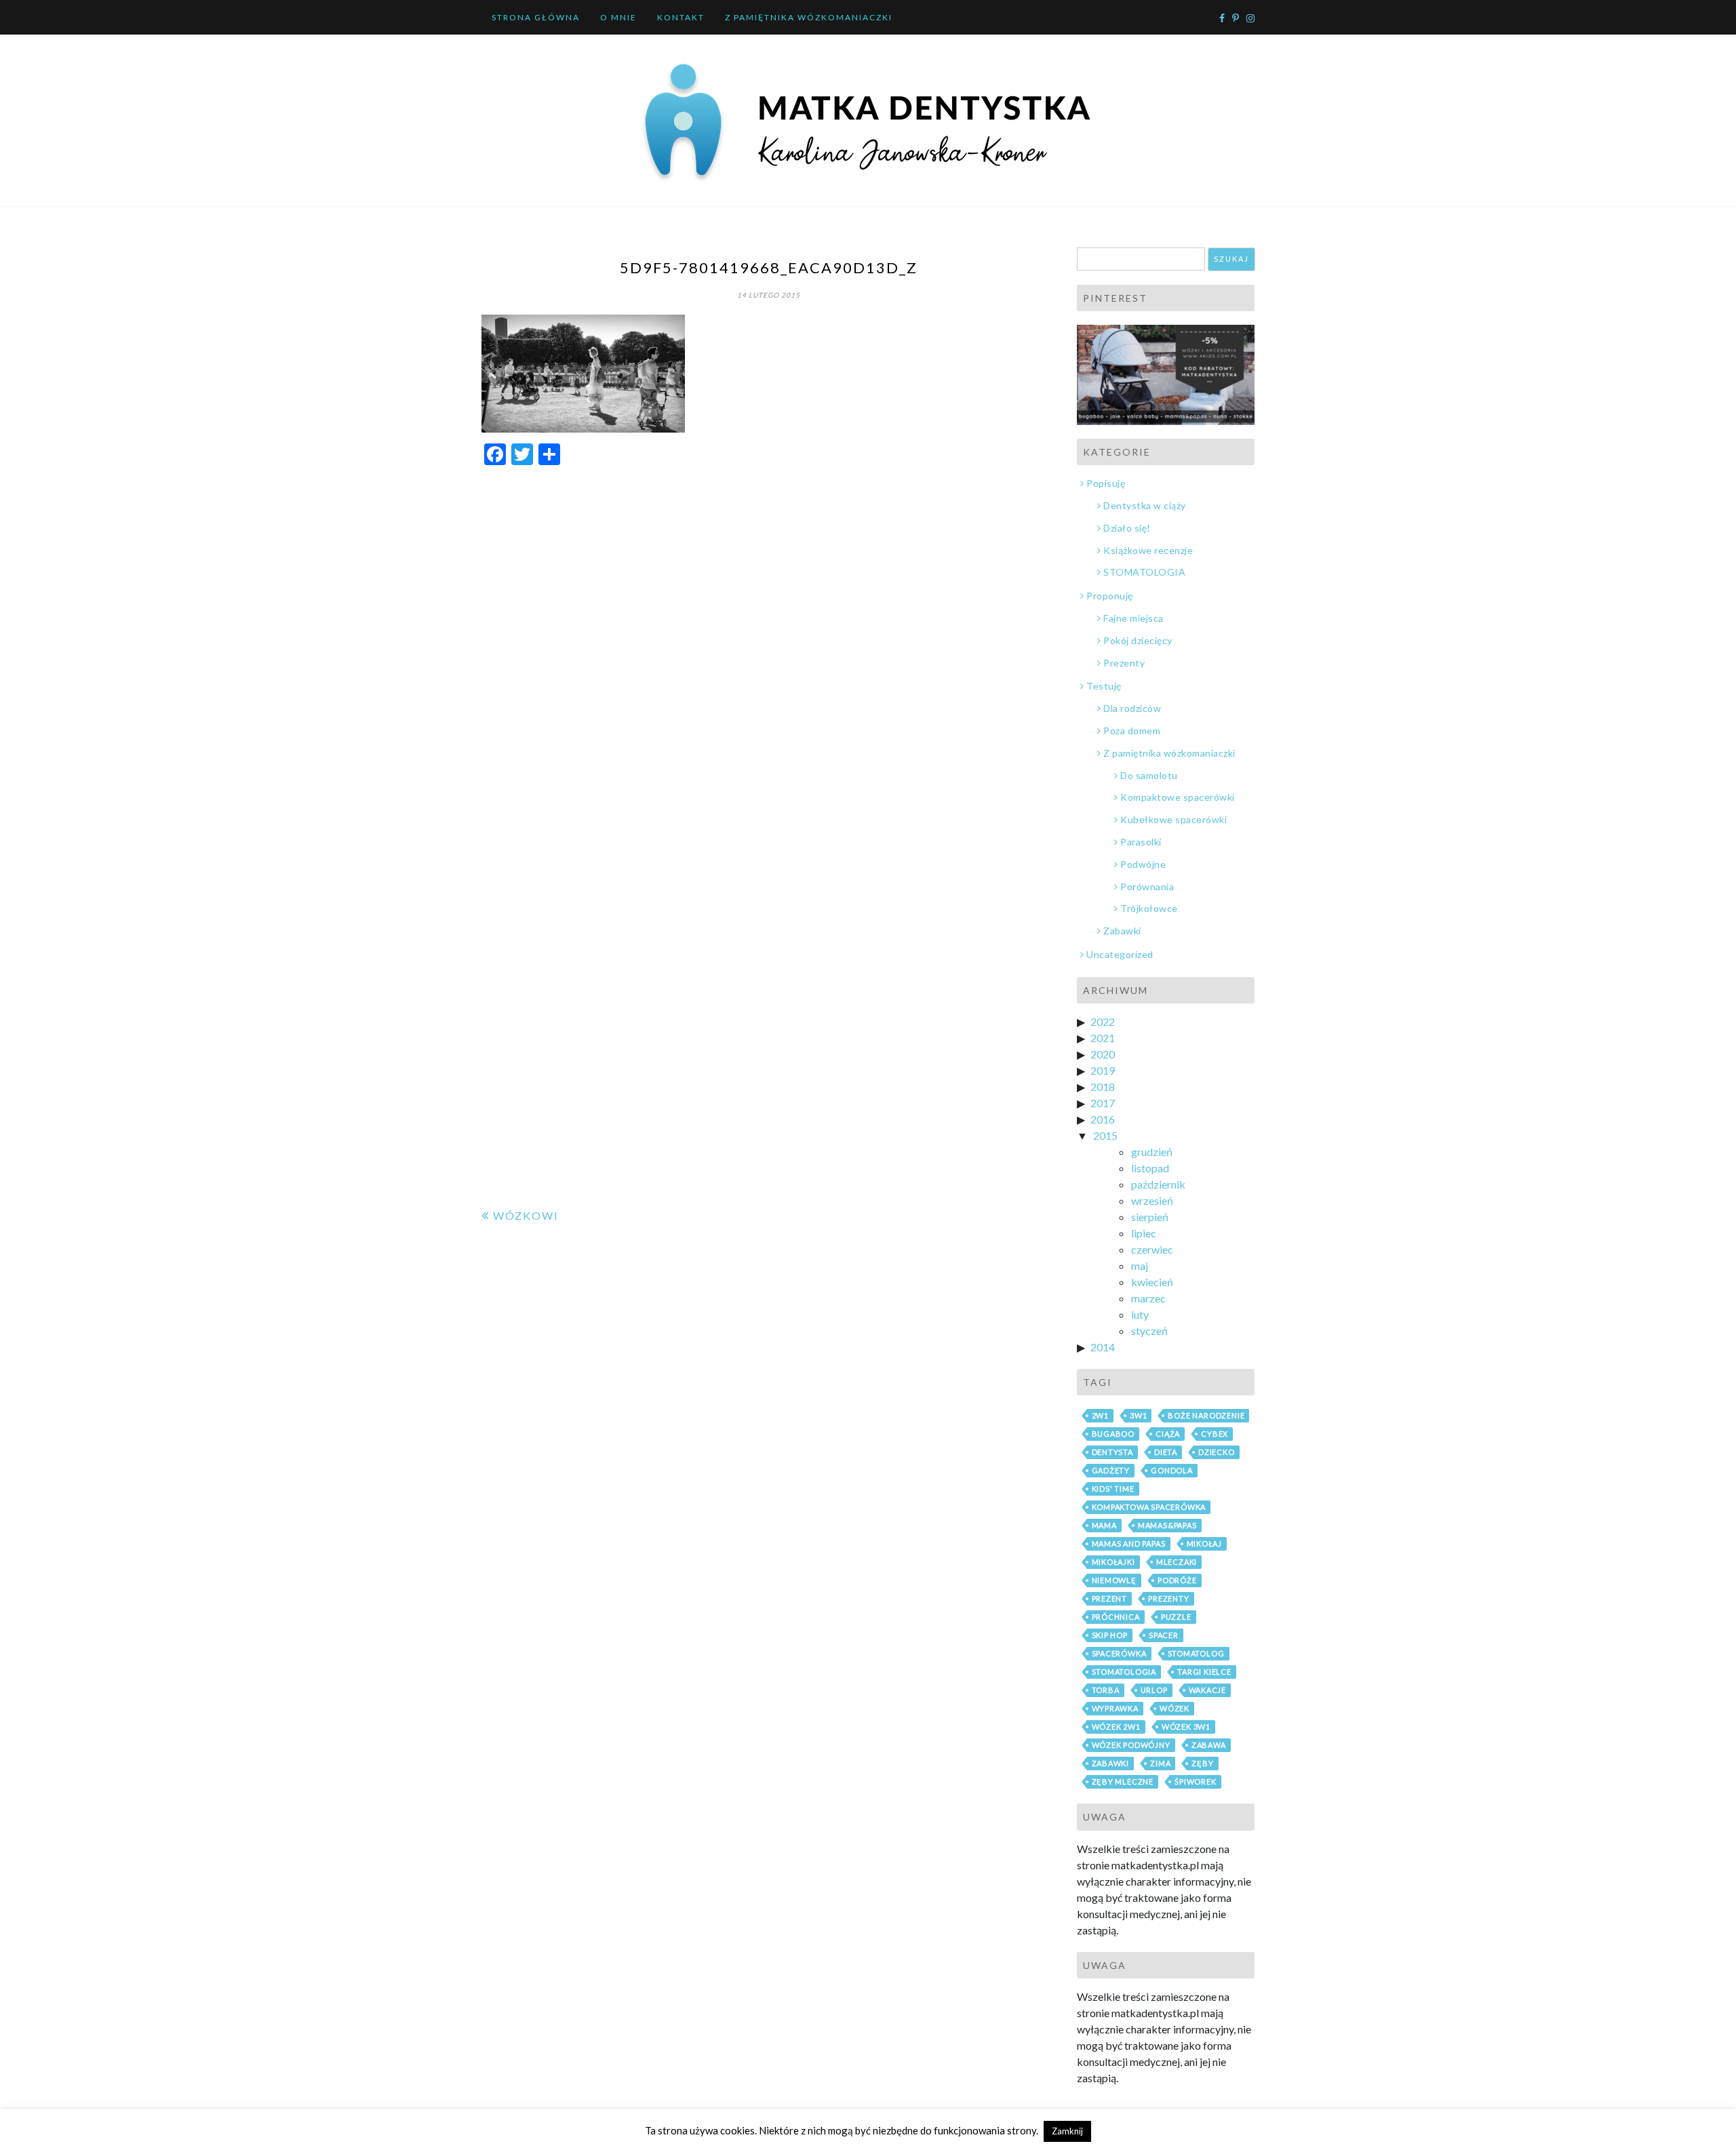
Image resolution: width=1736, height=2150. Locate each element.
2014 (1103, 1347)
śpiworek (1195, 1781)
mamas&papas (1167, 1525)
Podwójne (1143, 864)
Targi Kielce (1204, 1672)
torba (1106, 1690)
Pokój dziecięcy (1138, 640)
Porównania (1147, 887)
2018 (1103, 1087)
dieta (1166, 1452)
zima (1160, 1763)
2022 (1103, 1021)
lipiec (1144, 1233)
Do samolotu (1149, 775)
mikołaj (1205, 1544)
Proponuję (1110, 596)
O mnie (618, 17)
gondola (1172, 1470)
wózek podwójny (1131, 1745)
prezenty (1168, 1598)
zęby (1202, 1763)
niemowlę (1114, 1580)
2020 (1103, 1054)
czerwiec (1152, 1249)
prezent (1110, 1598)
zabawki (1111, 1763)
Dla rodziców (1132, 708)
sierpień (1150, 1217)
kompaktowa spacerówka (1149, 1507)
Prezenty (1124, 663)
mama (1104, 1525)
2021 (1103, 1038)
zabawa (1209, 1745)
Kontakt (681, 17)
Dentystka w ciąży (1145, 505)
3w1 (1138, 1415)
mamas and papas (1129, 1544)
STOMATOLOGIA (1144, 572)
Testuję (1104, 686)
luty (1140, 1314)
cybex (1215, 1434)
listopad (1150, 1168)
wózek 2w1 (1116, 1727)
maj (1140, 1266)
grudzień (1152, 1152)
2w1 (1100, 1415)
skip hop (1110, 1635)
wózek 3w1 (1186, 1727)
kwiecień (1152, 1282)
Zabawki (1122, 931)
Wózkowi (526, 1215)
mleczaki (1177, 1562)
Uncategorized (1120, 954)
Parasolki (1141, 842)
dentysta (1112, 1452)
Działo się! (1127, 528)
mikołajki (1113, 1562)
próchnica (1116, 1617)
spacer (1164, 1635)
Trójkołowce (1149, 908)
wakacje (1208, 1690)
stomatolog (1196, 1653)
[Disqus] (769, 648)
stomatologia (1124, 1672)
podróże (1177, 1580)
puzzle (1176, 1617)
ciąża (1168, 1434)
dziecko (1217, 1452)
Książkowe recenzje (1148, 550)
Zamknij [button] (1067, 2131)
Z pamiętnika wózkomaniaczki (809, 17)
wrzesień (1152, 1200)
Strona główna (536, 17)
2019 (1103, 1070)
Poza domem (1132, 731)
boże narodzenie (1206, 1415)
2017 (1103, 1103)
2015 (1105, 1135)
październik (1158, 1184)
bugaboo (1113, 1434)
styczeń (1149, 1331)
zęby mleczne (1123, 1781)
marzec (1148, 1298)
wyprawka (1115, 1708)
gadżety (1111, 1470)
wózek (1175, 1708)
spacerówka (1119, 1653)
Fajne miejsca (1133, 618)
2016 (1103, 1119)
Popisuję (1106, 483)
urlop (1154, 1690)
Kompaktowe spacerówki (1178, 797)
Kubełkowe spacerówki (1173, 819)
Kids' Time (1113, 1489)
